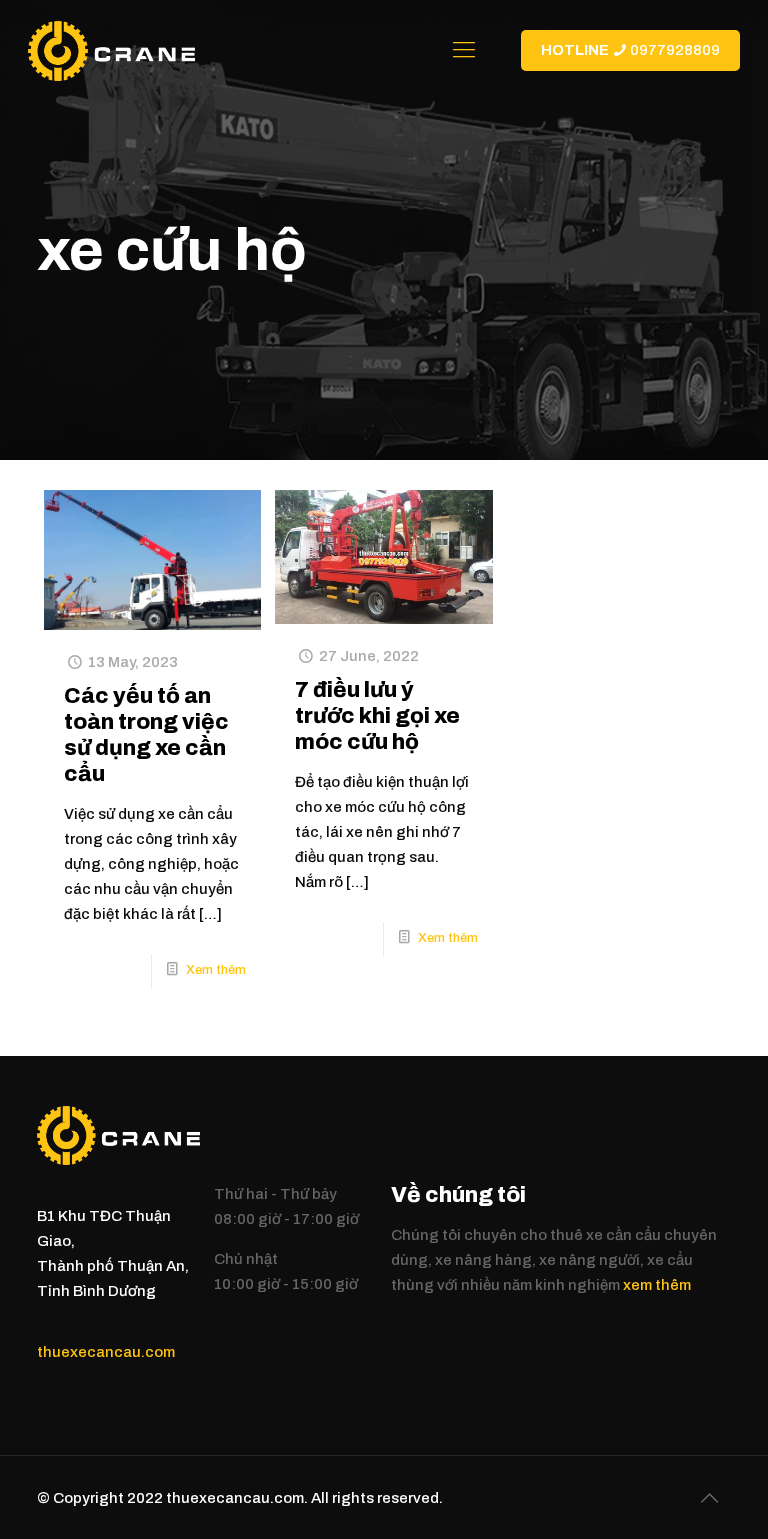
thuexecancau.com (106, 1352)
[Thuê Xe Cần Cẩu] (111, 50)
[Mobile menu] (464, 50)
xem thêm (657, 1285)
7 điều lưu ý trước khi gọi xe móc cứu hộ (377, 716)
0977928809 (630, 50)
